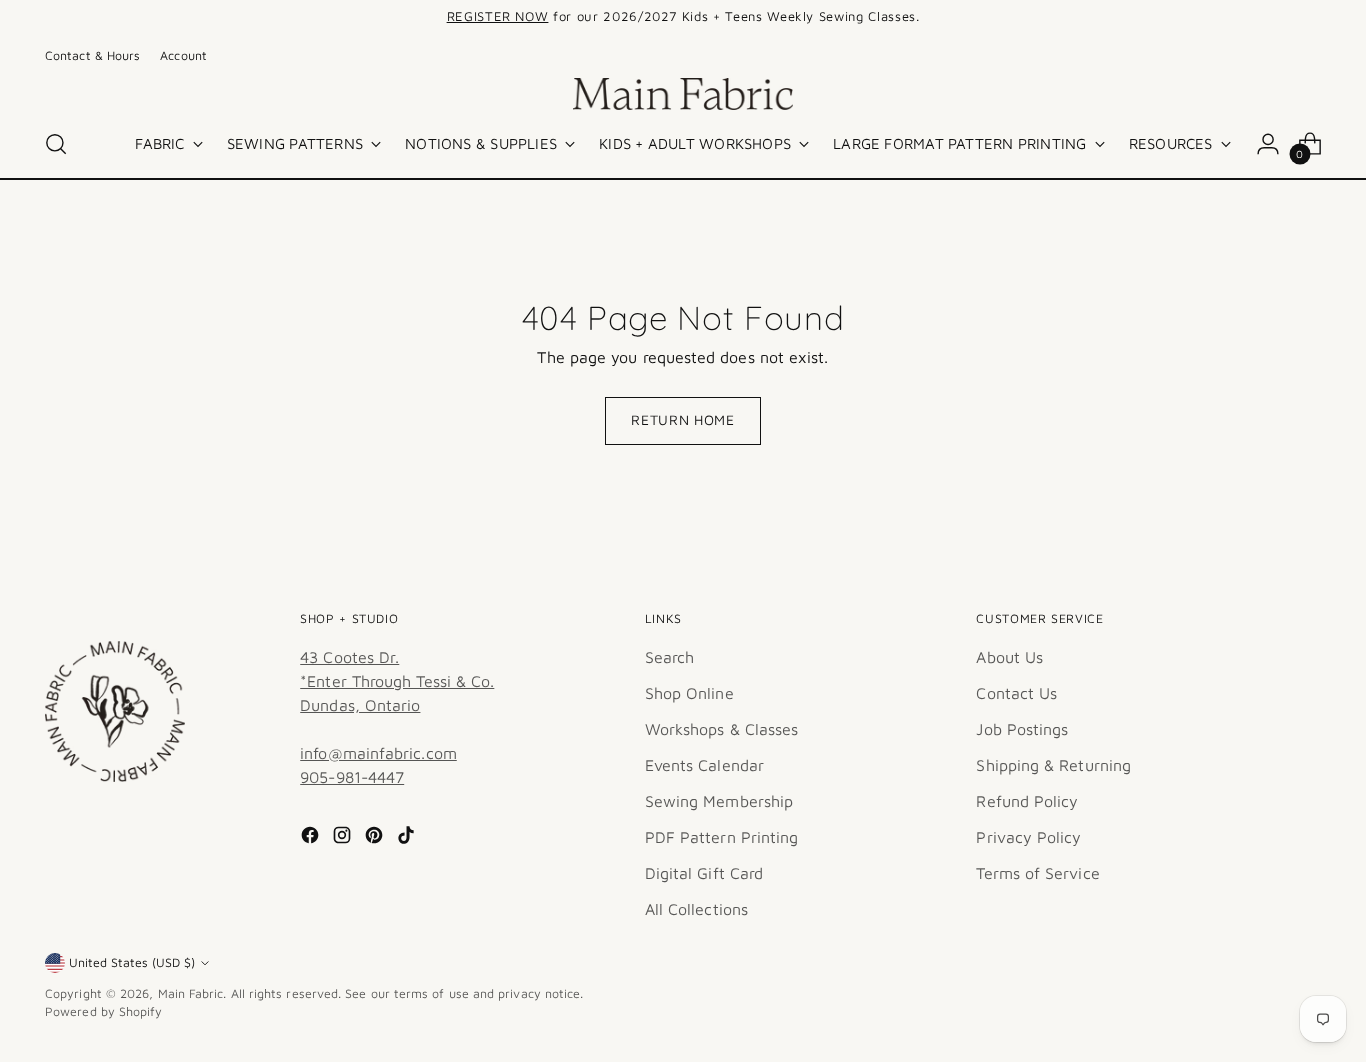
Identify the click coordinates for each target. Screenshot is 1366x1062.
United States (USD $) (132, 962)
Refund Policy (1027, 801)
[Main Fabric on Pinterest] (376, 838)
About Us (1009, 657)
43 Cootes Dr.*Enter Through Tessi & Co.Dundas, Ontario (397, 681)
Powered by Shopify (103, 1011)
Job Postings (1022, 729)
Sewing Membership (719, 801)
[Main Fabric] (683, 94)
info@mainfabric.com (378, 753)
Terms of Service (1037, 873)
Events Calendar (704, 765)
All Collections (696, 909)
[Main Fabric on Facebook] (312, 838)
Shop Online (689, 693)
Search (669, 657)
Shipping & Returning (1053, 765)
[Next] (967, 17)
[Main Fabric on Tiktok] (408, 838)
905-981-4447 (352, 777)
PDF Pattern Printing (722, 837)
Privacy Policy (1028, 837)
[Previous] (399, 17)
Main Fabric (191, 993)
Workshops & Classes (722, 729)
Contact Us (1016, 693)
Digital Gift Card (704, 873)
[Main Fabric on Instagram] (344, 838)
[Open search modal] (56, 144)
